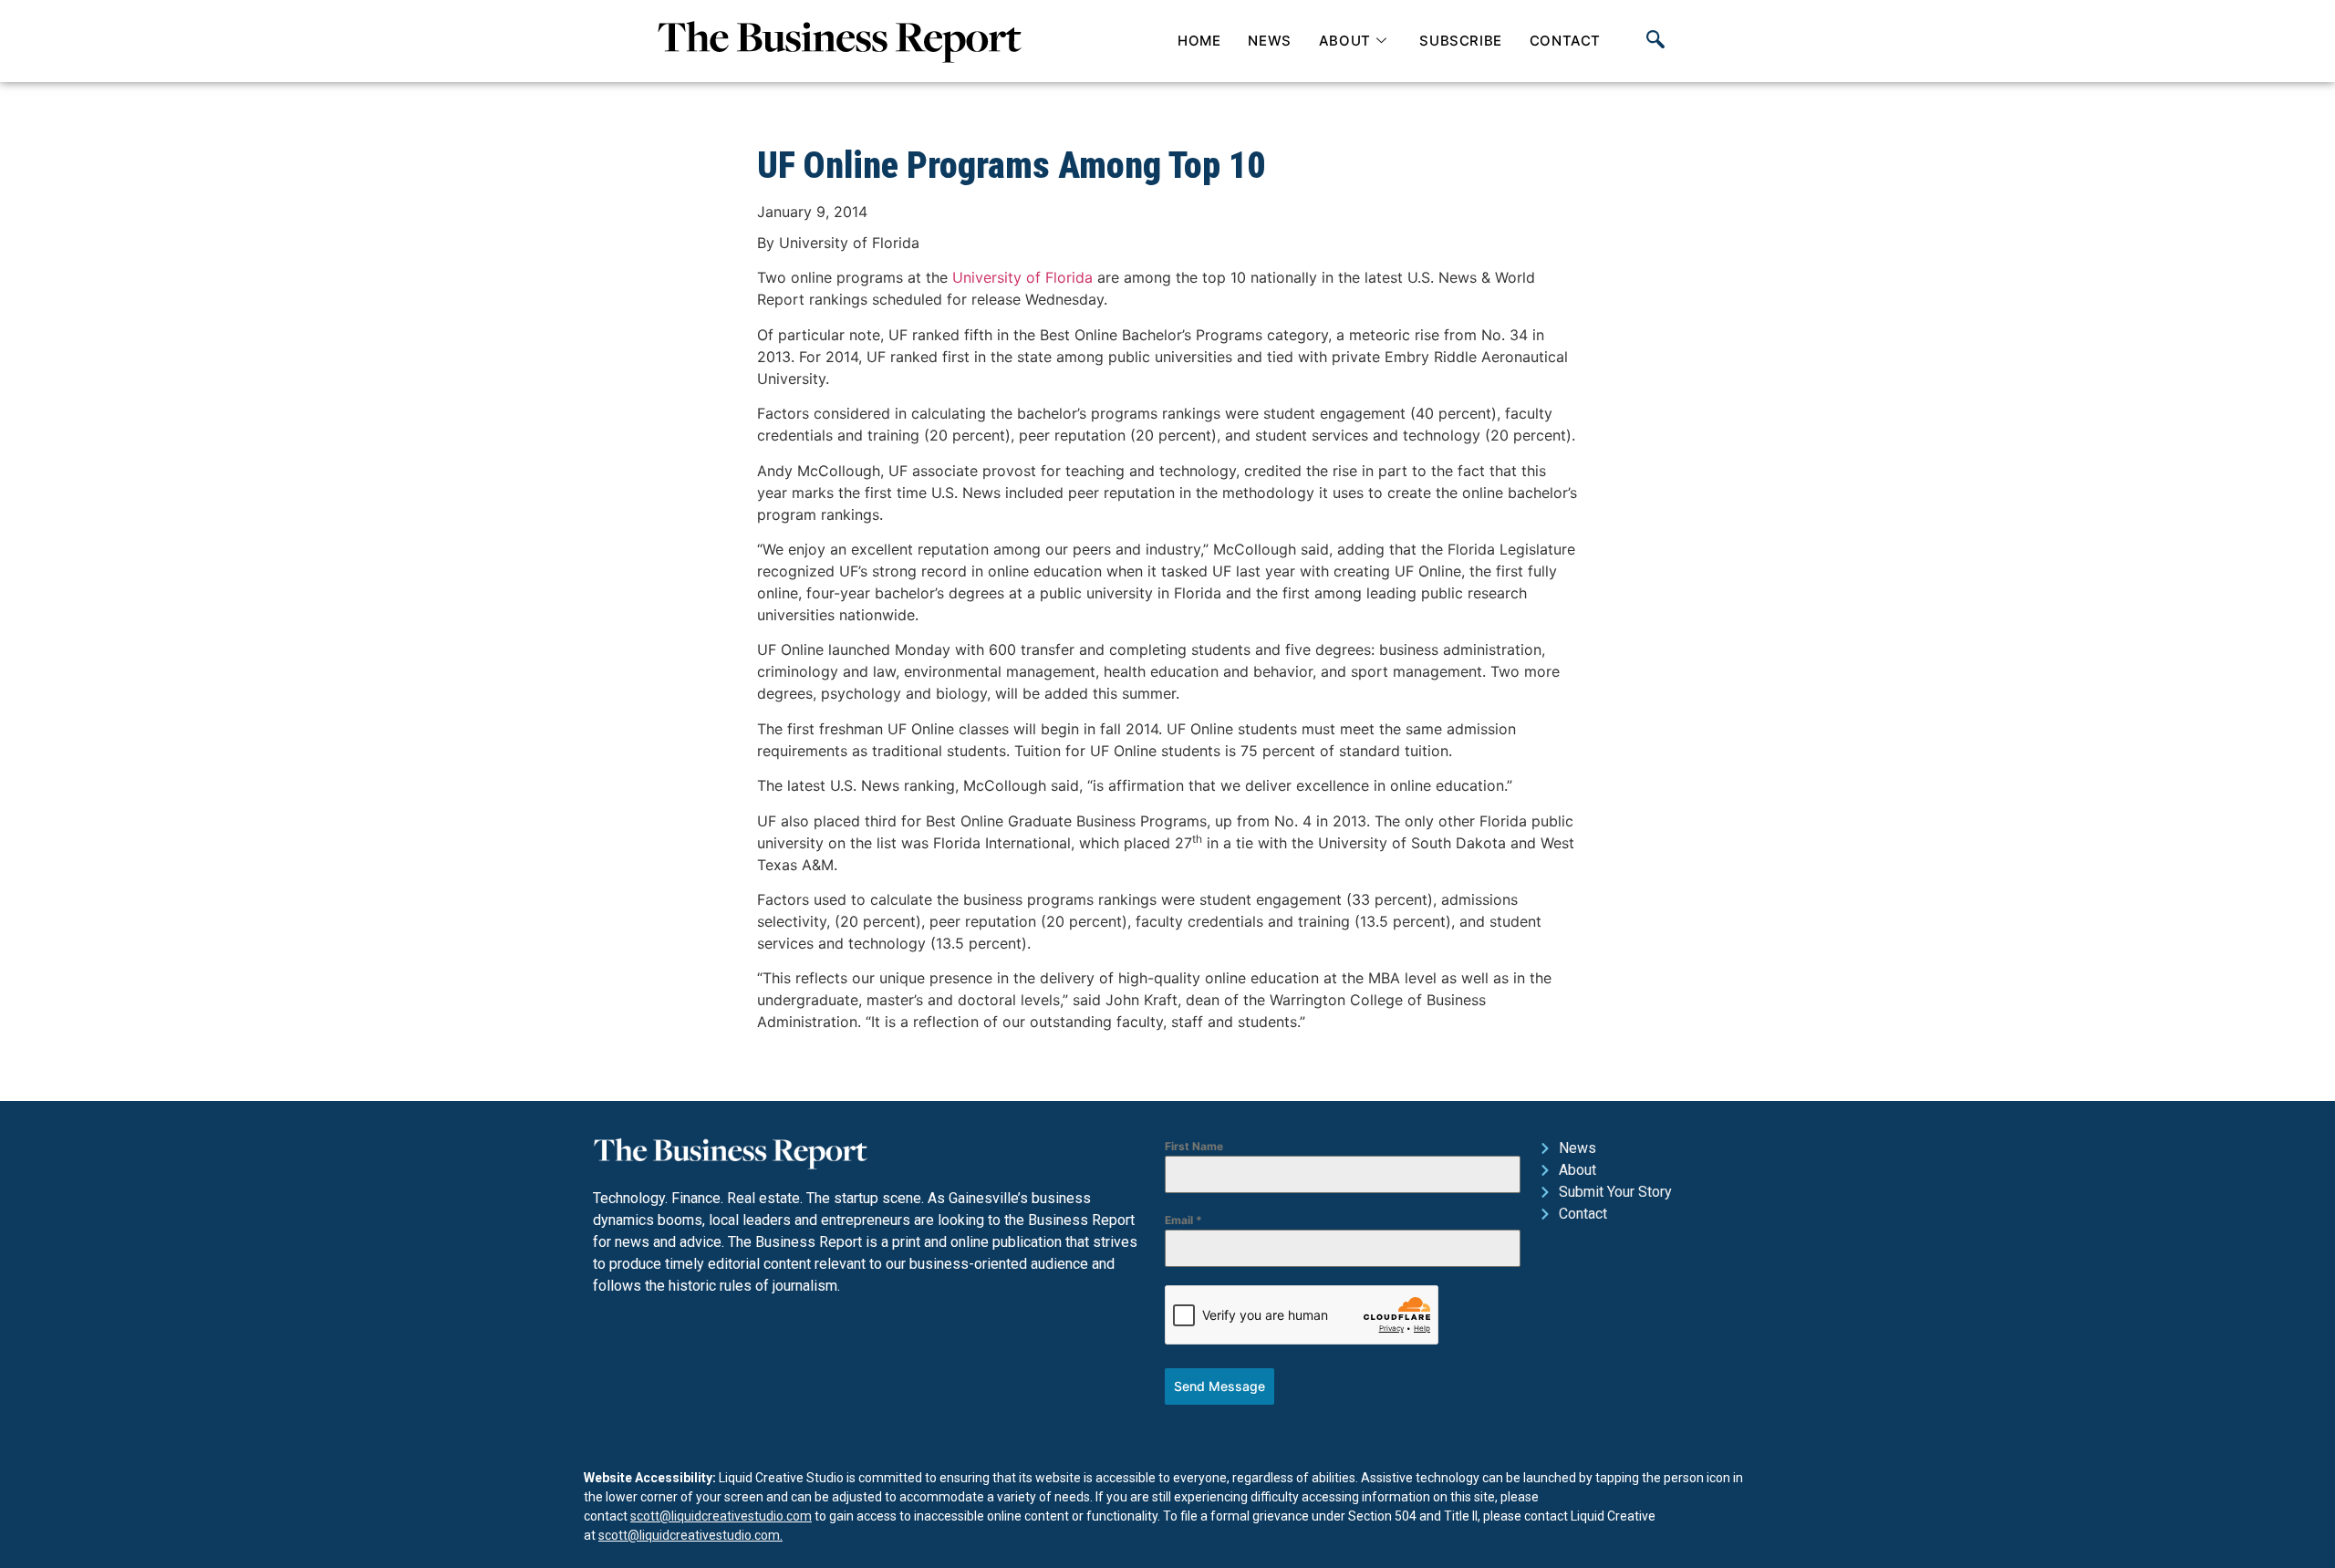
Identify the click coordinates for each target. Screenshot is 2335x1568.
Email (1183, 1220)
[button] (1655, 41)
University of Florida (1022, 277)
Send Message (1219, 1386)
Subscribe (1460, 41)
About (1345, 41)
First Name (1194, 1146)
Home (1199, 41)
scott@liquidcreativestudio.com (721, 1516)
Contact (1565, 41)
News (1269, 41)
